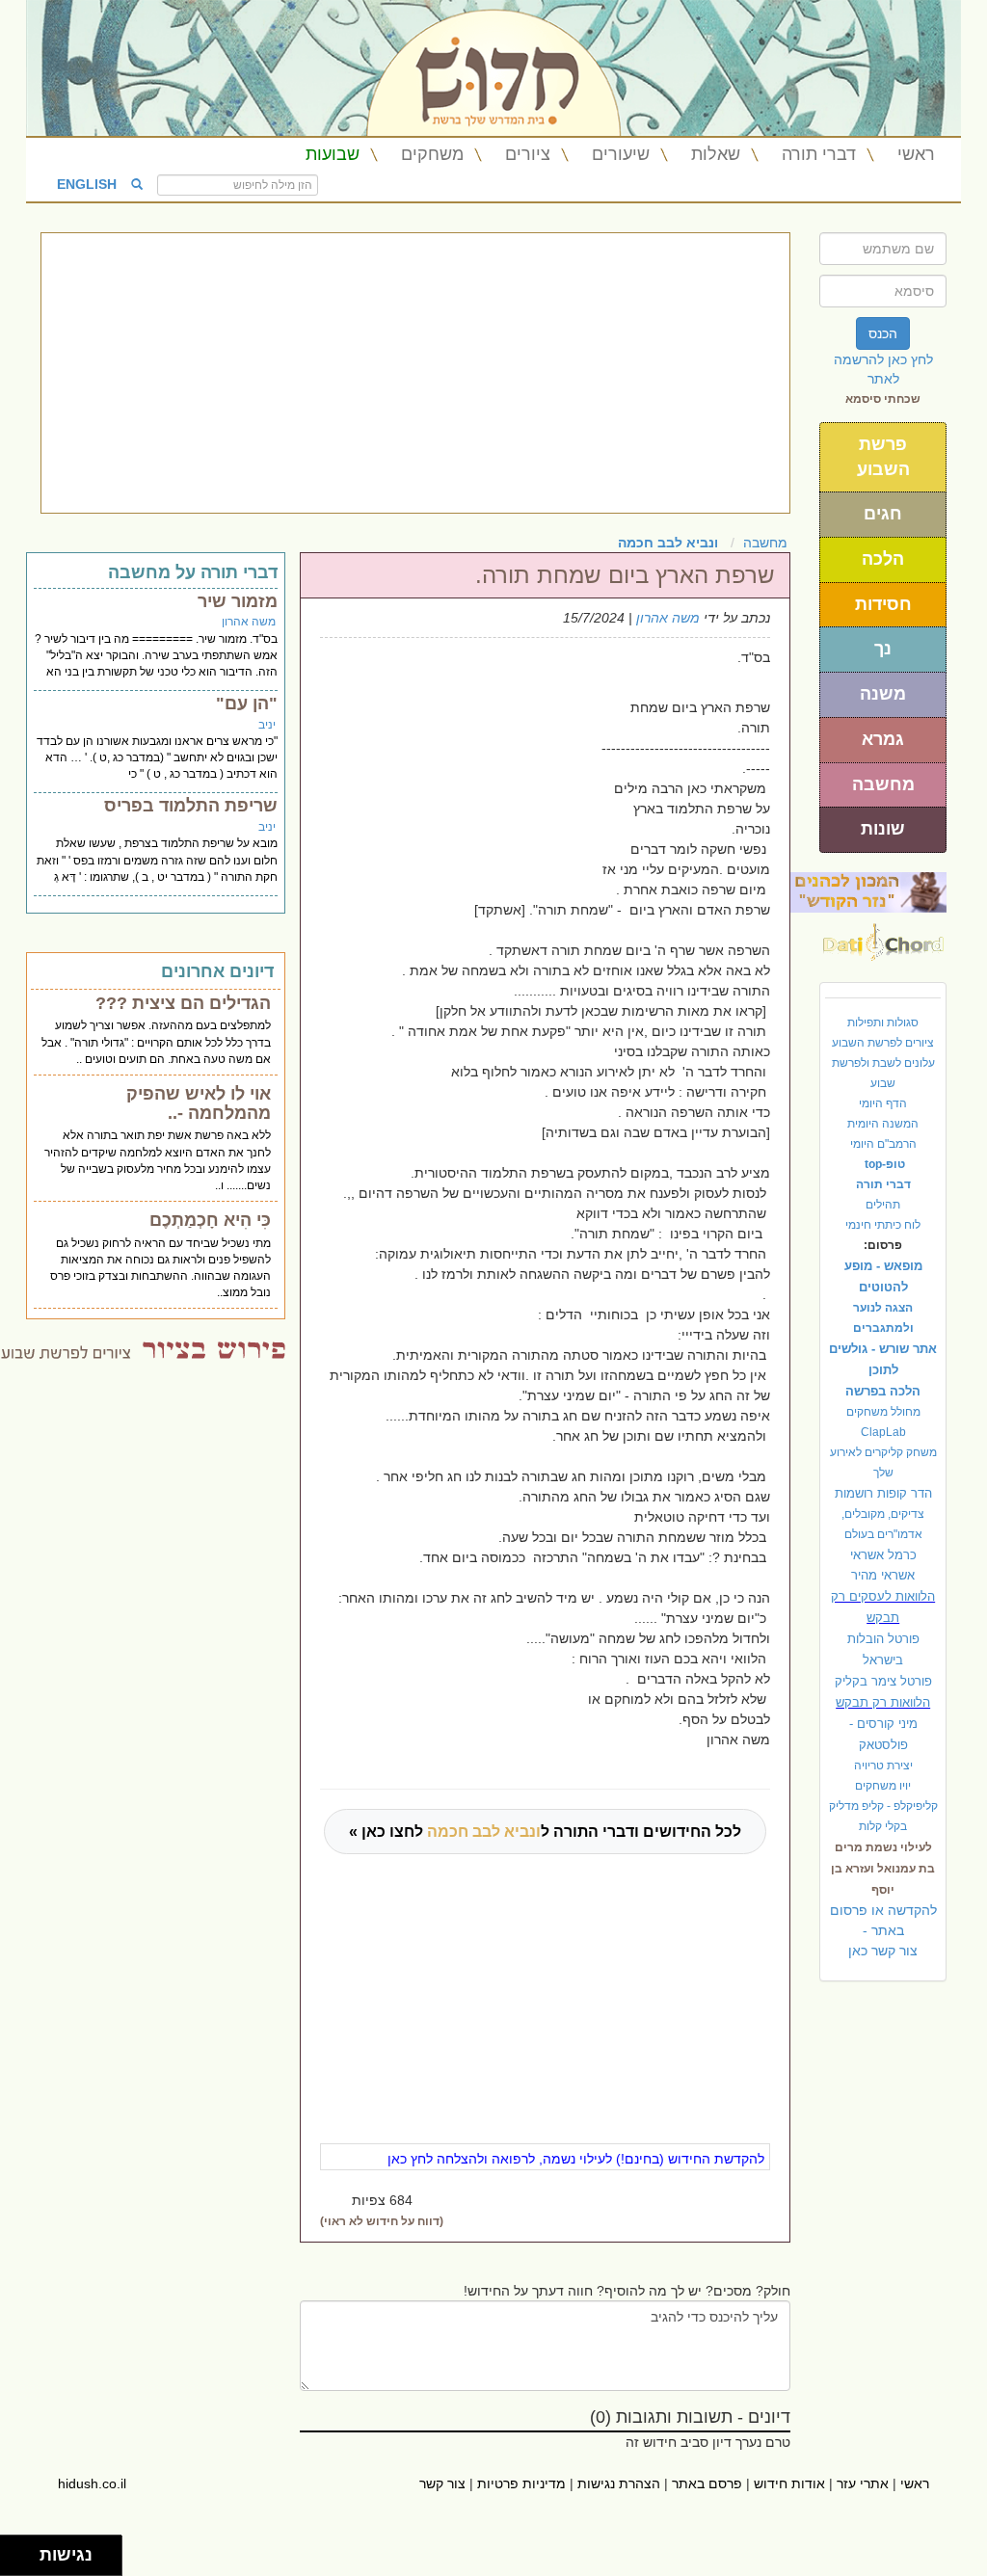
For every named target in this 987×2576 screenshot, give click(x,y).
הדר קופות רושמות (883, 1493)
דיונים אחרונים (217, 971)
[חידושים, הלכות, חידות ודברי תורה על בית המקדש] (868, 891)
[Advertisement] (415, 373)
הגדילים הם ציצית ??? (183, 1003)
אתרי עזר (863, 2483)
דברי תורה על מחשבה (193, 572)
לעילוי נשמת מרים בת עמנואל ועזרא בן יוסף (883, 1869)
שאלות (716, 154)
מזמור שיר (238, 601)
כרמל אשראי (883, 1555)
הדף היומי (883, 1103)
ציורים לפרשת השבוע (883, 1043)
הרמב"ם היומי (883, 1144)
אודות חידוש (789, 2483)
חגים (883, 514)
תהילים (883, 1205)
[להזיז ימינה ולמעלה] (26, 2550)
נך (883, 649)
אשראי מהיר (883, 1575)
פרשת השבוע (883, 457)
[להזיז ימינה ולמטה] (26, 2561)
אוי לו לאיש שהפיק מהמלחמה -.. (199, 1103)
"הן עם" (247, 704)
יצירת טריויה (883, 1766)
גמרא (883, 739)
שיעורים (621, 154)
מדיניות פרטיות (521, 2483)
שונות (883, 829)
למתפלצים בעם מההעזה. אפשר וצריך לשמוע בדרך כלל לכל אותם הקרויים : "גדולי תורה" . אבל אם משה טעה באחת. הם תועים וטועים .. (156, 1042)
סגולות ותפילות (883, 1022)
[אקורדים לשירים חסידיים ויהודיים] (883, 937)
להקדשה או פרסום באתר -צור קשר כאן (883, 1930)
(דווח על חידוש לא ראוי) (382, 2221)
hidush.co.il (92, 2483)
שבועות (333, 154)
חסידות (883, 604)
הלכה (883, 559)
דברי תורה (819, 154)
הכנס (883, 333)
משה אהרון (668, 618)
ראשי (916, 154)
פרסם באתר (707, 2483)
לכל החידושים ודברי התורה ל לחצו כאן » (545, 1832)
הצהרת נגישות (619, 2483)
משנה (883, 694)
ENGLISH (87, 183)
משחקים (432, 154)
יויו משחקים (883, 1786)
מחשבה (883, 784)
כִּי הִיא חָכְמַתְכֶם (210, 1220)
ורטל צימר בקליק (883, 1681)
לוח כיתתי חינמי (883, 1225)
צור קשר (442, 2483)
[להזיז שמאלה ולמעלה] (15, 2550)
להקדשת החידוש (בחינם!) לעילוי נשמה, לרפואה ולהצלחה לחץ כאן (576, 2159)
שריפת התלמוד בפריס (191, 806)
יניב (267, 725)
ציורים (528, 154)
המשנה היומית (883, 1124)
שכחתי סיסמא (883, 399)
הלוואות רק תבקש (883, 1702)
